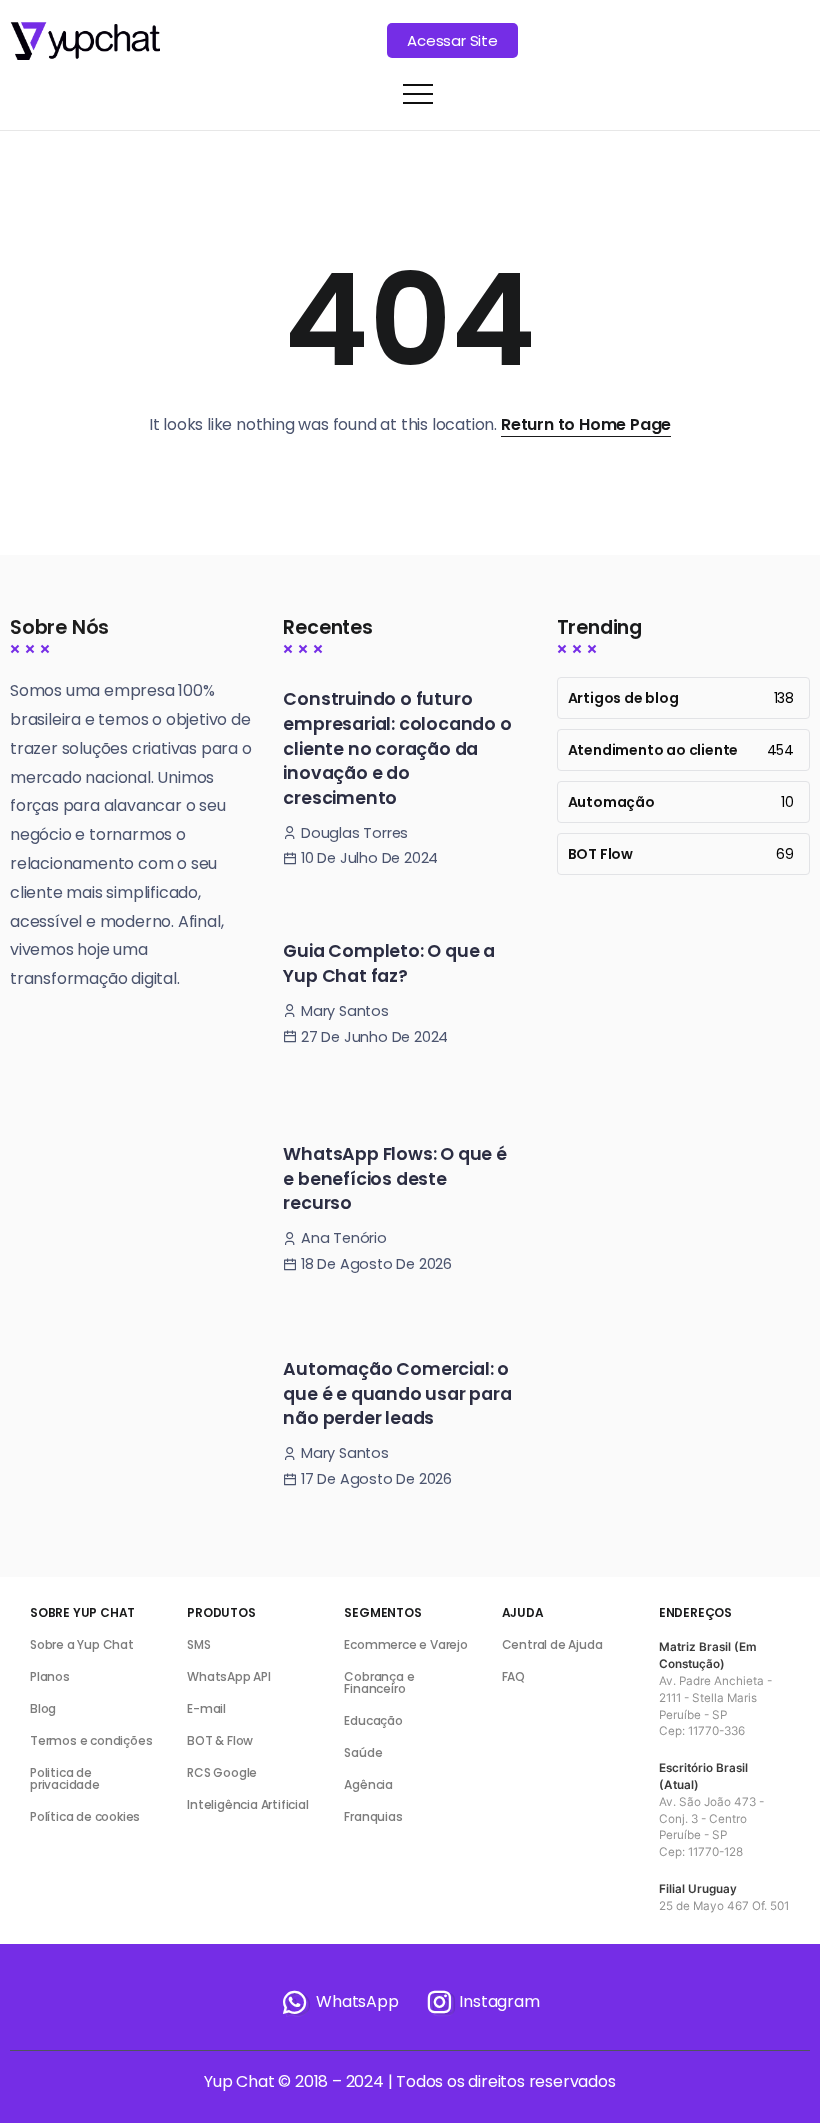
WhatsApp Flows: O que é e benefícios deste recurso (394, 1178)
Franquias (373, 1816)
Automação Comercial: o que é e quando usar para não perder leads (397, 1393)
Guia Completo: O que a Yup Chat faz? (389, 963)
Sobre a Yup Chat (82, 1644)
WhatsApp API (229, 1676)
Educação (373, 1720)
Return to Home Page (586, 424)
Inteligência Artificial (247, 1804)
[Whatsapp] (339, 2002)
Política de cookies (85, 1816)
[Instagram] (482, 2002)
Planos (50, 1676)
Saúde (363, 1752)
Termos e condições (91, 1740)
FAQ (513, 1676)
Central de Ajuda (552, 1644)
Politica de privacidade (65, 1778)
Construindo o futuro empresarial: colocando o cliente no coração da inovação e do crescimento (397, 748)
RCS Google (222, 1772)
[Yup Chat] (85, 39)
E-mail (206, 1708)
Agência (368, 1784)
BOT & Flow (220, 1740)
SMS (198, 1644)
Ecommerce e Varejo (405, 1644)
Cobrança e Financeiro (379, 1682)
